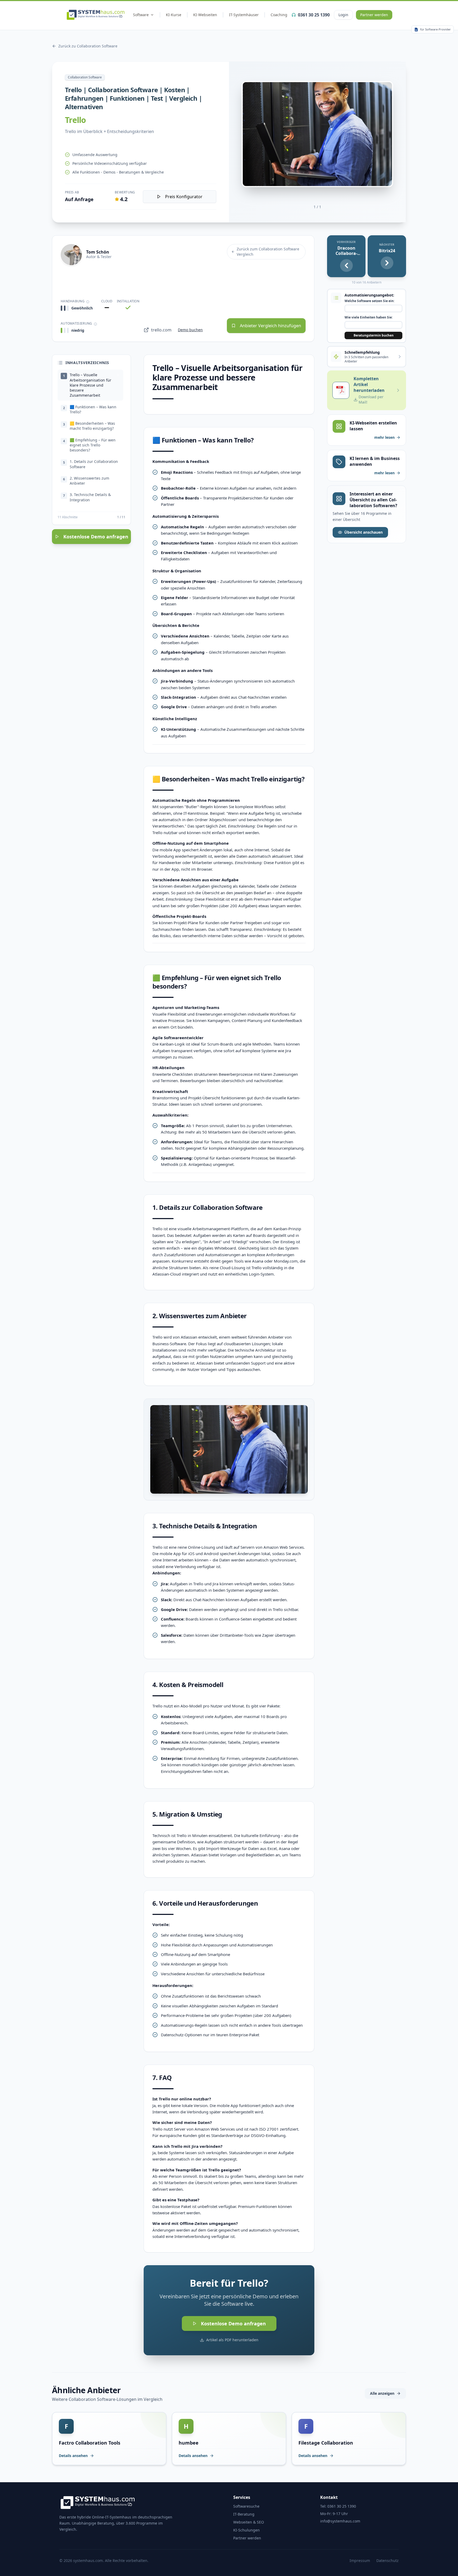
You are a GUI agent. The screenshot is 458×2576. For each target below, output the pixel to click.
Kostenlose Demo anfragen (96, 537)
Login (343, 15)
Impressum (360, 2560)
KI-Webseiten (205, 15)
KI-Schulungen (246, 2530)
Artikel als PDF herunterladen (232, 2340)
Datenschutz (387, 2560)
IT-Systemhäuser (244, 15)
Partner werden (374, 15)
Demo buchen (190, 330)
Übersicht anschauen (364, 532)
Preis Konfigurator (184, 197)
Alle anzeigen (382, 2393)
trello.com (161, 330)
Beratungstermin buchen (374, 335)
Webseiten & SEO (249, 2522)
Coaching (279, 15)
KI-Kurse (174, 15)
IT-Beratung (244, 2514)
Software (141, 15)
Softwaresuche (246, 2506)
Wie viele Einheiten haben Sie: (369, 317)
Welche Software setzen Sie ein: (369, 301)
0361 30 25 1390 (314, 15)
